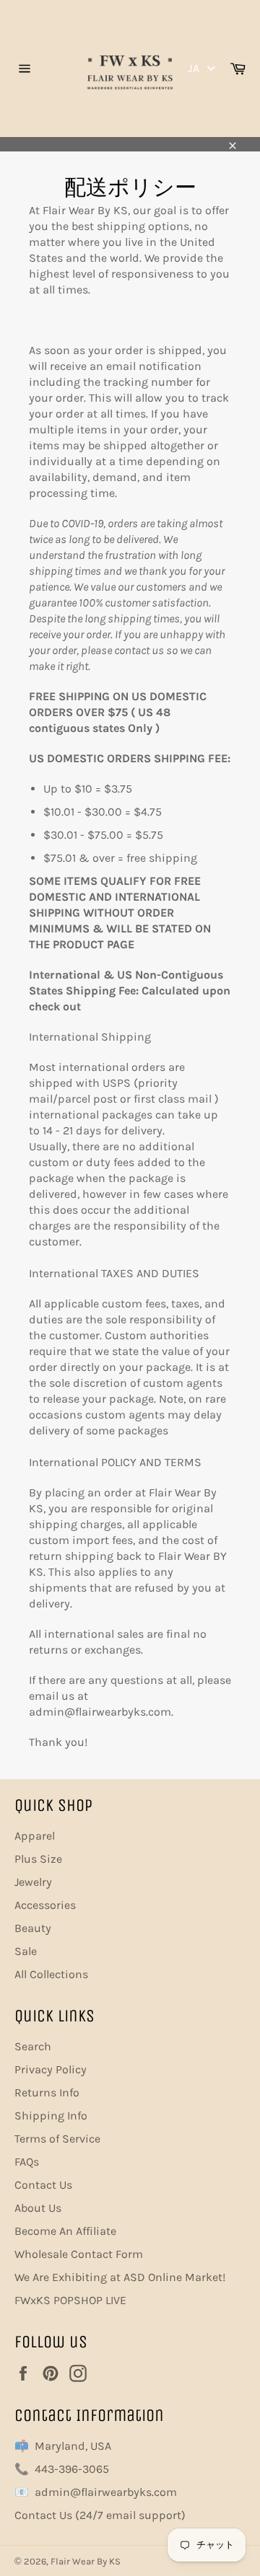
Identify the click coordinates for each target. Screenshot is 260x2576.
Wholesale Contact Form (79, 2254)
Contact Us (43, 2185)
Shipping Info (51, 2116)
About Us (38, 2208)
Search (33, 2046)
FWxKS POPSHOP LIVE (70, 2300)
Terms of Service (57, 2139)
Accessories (45, 1905)
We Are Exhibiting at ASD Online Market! (120, 2277)
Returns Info (47, 2092)
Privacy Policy (51, 2069)
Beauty (33, 1928)
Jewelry (33, 1882)
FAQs (27, 2162)
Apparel (35, 1836)
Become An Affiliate (65, 2231)
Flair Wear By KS (86, 2561)
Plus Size (38, 1859)
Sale (26, 1951)
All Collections (51, 1974)
